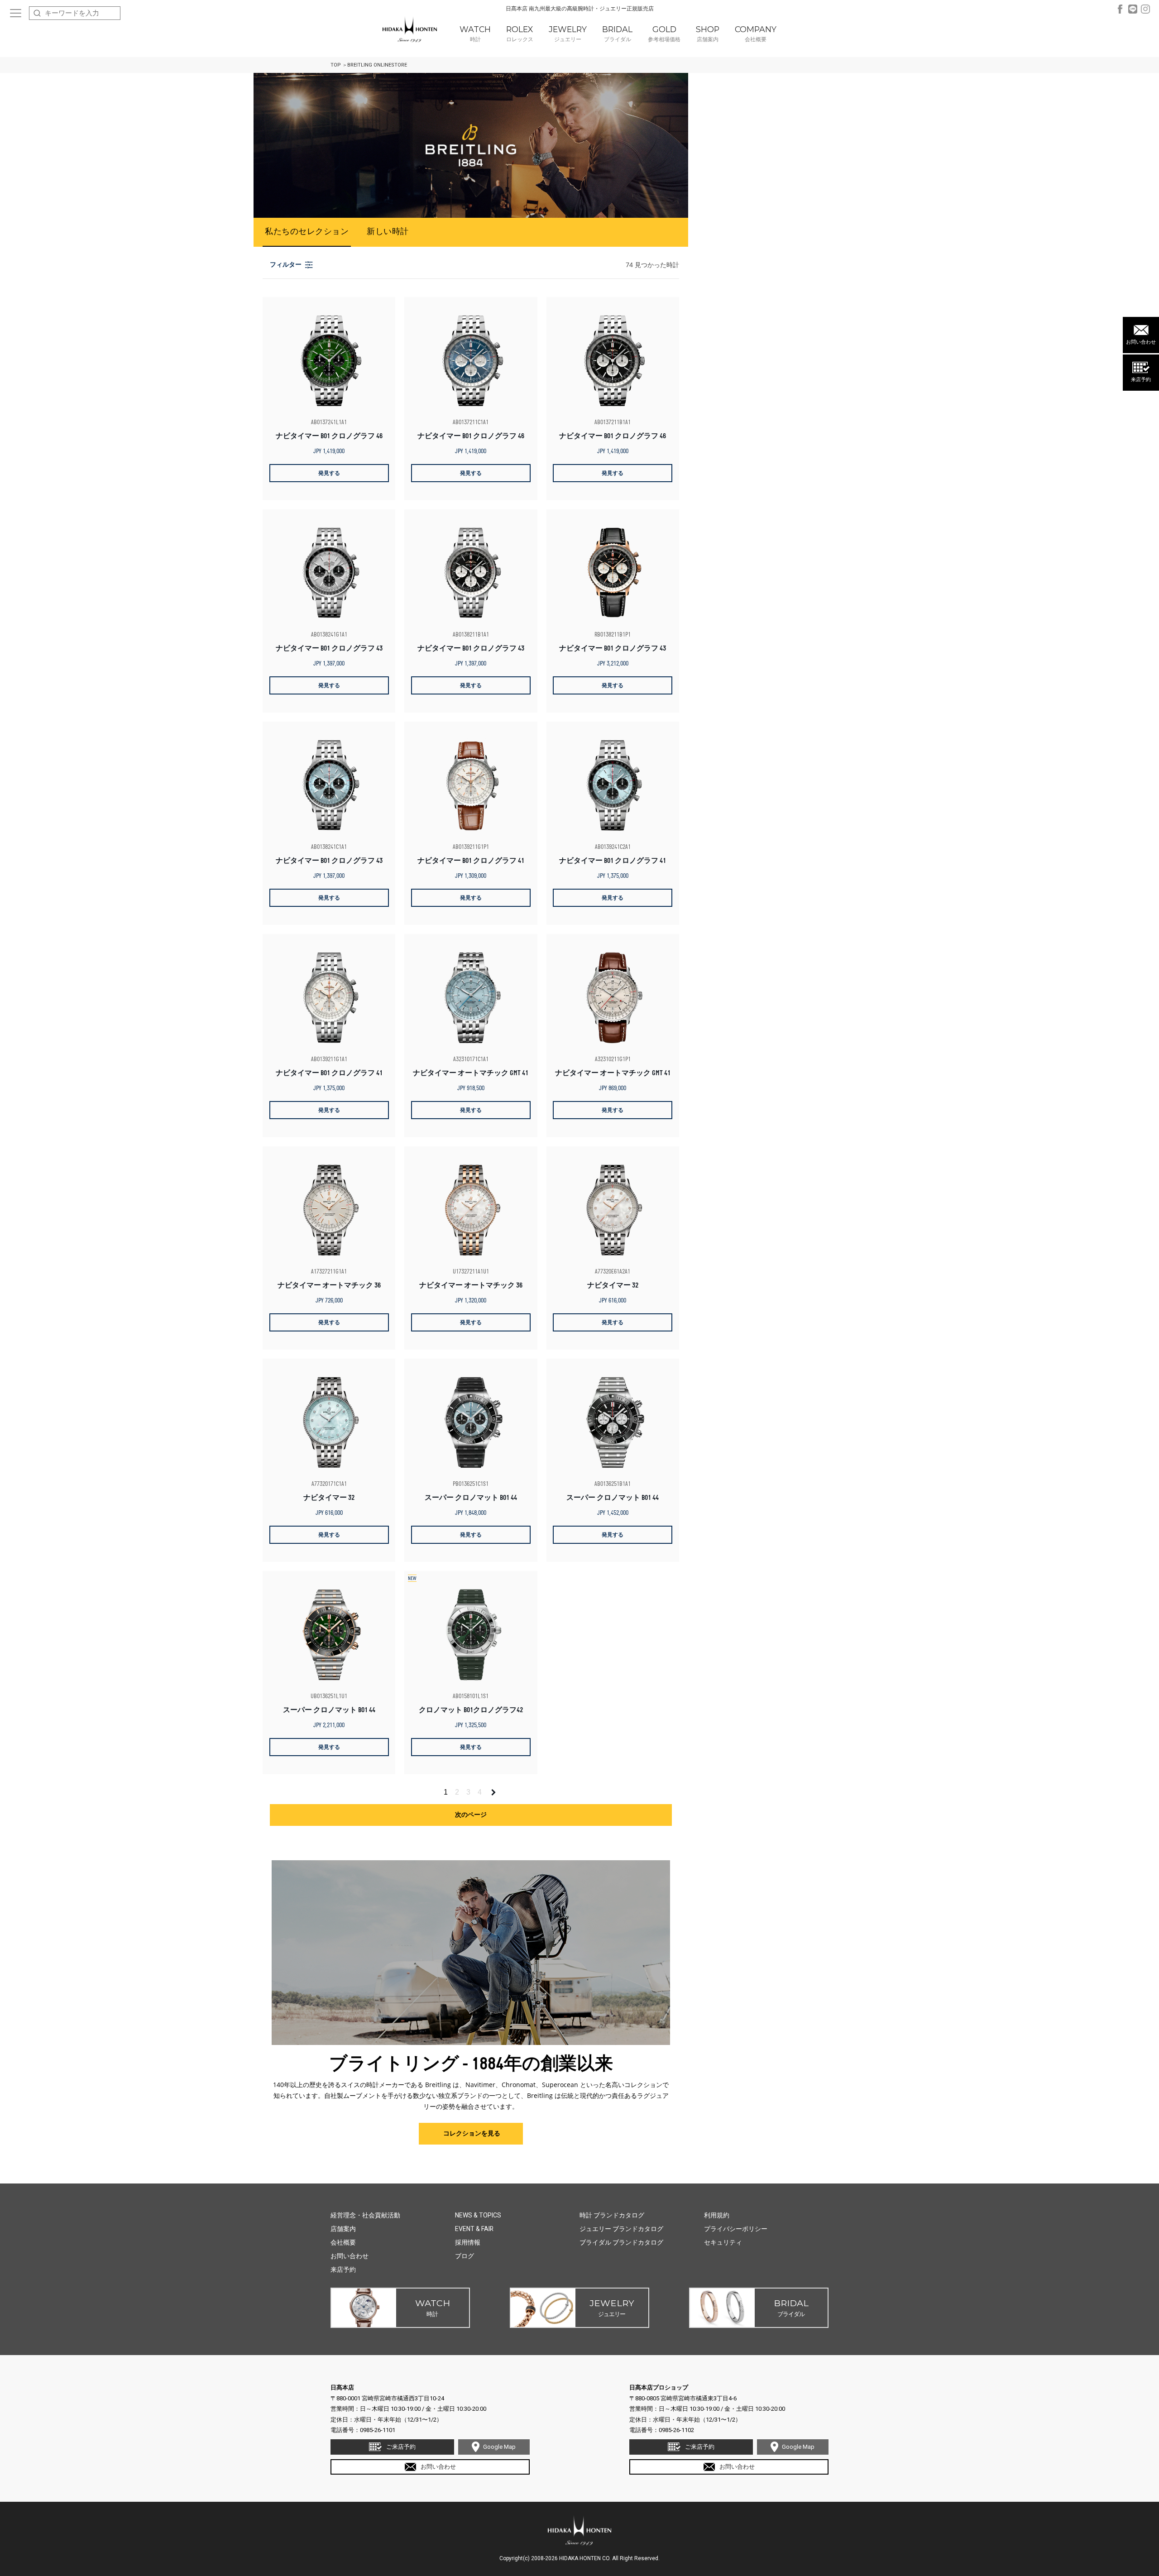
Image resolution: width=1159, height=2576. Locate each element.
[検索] (37, 13)
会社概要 (343, 2242)
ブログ (465, 2256)
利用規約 (717, 2215)
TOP (336, 65)
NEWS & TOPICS (478, 2215)
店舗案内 (343, 2229)
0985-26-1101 (378, 2430)
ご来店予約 (401, 2447)
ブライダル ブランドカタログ (621, 2242)
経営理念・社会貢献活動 (365, 2215)
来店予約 (1141, 380)
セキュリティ (723, 2242)
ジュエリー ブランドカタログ (621, 2229)
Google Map (499, 2447)
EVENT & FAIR (474, 2229)
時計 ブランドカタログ (612, 2215)
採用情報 (468, 2242)
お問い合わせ (1141, 342)
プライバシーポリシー (736, 2229)
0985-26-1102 (676, 2430)
